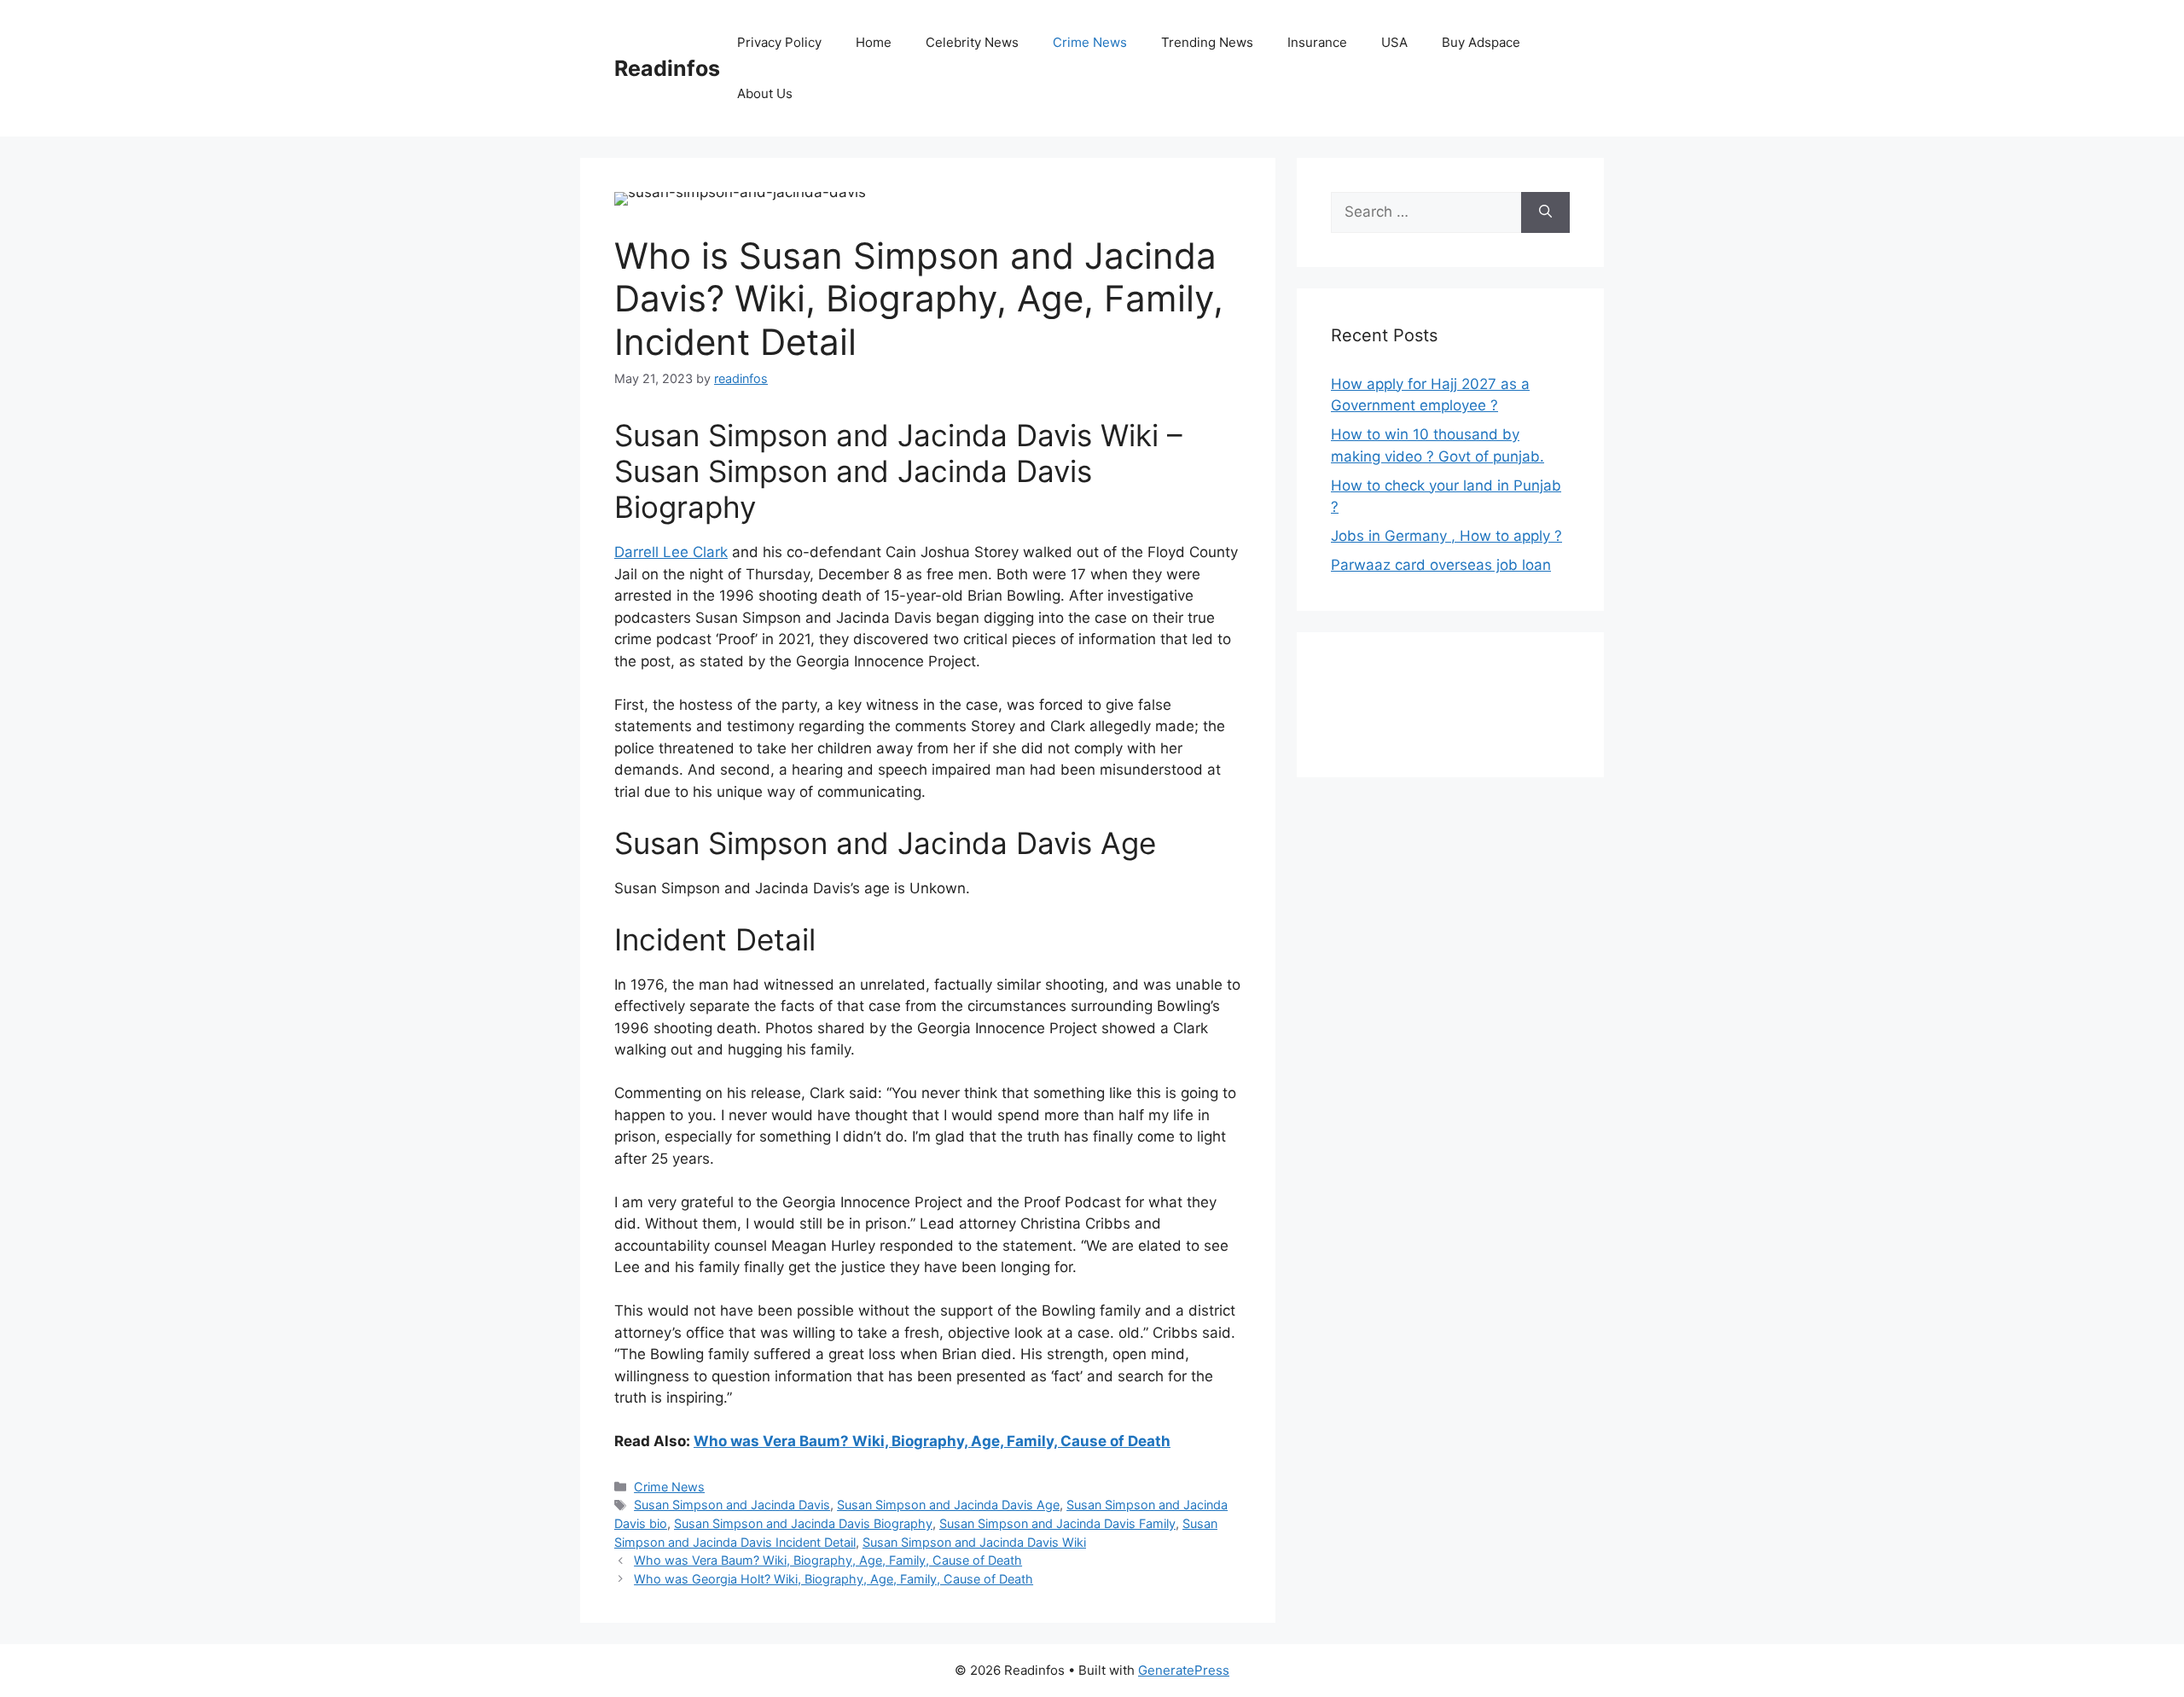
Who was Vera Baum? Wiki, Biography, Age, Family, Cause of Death (932, 1441)
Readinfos (667, 68)
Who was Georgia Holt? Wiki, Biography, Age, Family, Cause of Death (834, 1579)
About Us (765, 93)
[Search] (1545, 212)
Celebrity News (972, 42)
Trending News (1207, 42)
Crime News (1090, 42)
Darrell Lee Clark (671, 552)
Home (874, 42)
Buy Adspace (1481, 42)
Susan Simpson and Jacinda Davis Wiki (974, 1542)
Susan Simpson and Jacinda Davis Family (1057, 1523)
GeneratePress (1184, 1670)
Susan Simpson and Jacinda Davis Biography (803, 1523)
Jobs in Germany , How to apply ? (1446, 536)
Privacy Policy (779, 42)
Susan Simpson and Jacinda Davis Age (948, 1505)
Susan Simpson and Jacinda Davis (732, 1505)
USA (1394, 42)
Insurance (1317, 42)
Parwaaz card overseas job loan (1441, 565)
